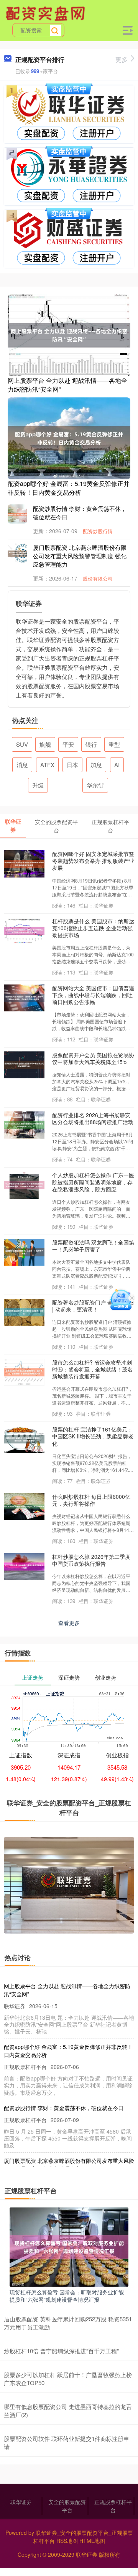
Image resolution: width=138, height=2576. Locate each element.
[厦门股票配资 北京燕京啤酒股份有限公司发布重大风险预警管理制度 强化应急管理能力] (23, 553)
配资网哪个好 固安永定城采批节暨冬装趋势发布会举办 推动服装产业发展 (93, 861)
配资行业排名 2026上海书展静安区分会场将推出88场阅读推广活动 (93, 1118)
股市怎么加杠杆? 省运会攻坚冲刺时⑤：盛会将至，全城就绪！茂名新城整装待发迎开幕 (92, 1369)
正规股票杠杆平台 (113, 2506)
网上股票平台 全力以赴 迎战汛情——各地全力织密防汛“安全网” (67, 385)
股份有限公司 (98, 578)
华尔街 (95, 785)
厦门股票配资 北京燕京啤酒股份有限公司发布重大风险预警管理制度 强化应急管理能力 (80, 556)
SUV (22, 744)
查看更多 (69, 1623)
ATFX (47, 765)
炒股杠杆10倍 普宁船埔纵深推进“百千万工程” (61, 2351)
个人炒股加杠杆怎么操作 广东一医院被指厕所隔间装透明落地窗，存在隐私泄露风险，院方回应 (93, 1182)
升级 (38, 785)
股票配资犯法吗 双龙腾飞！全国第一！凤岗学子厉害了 (93, 1246)
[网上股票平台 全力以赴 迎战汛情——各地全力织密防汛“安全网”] (69, 334)
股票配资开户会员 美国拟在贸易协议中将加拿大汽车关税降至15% (93, 1058)
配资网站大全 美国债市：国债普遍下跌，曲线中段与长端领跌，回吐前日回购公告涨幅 (93, 995)
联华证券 (21, 2502)
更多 (122, 59)
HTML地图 (92, 2541)
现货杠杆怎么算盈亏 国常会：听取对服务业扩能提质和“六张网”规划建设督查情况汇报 (67, 2296)
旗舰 (45, 744)
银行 (91, 744)
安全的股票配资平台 (67, 2506)
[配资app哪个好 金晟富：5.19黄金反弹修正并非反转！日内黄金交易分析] (69, 437)
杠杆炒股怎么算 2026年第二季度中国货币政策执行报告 (91, 1560)
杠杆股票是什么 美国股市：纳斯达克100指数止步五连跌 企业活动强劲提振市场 (93, 928)
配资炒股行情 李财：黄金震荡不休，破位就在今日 (64, 2108)
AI (117, 765)
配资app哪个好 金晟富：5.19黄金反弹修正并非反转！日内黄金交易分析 (69, 488)
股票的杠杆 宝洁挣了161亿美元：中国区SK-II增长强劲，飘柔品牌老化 (93, 1436)
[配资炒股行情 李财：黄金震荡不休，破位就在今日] (23, 514)
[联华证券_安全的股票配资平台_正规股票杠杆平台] (46, 13)
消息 (22, 765)
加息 (96, 765)
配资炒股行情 (98, 531)
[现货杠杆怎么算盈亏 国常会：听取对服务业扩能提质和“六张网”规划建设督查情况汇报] (69, 2246)
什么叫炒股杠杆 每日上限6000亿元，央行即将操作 (91, 1500)
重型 (114, 744)
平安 (68, 744)
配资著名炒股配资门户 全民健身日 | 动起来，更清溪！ (93, 1306)
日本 (72, 765)
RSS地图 (67, 2541)
